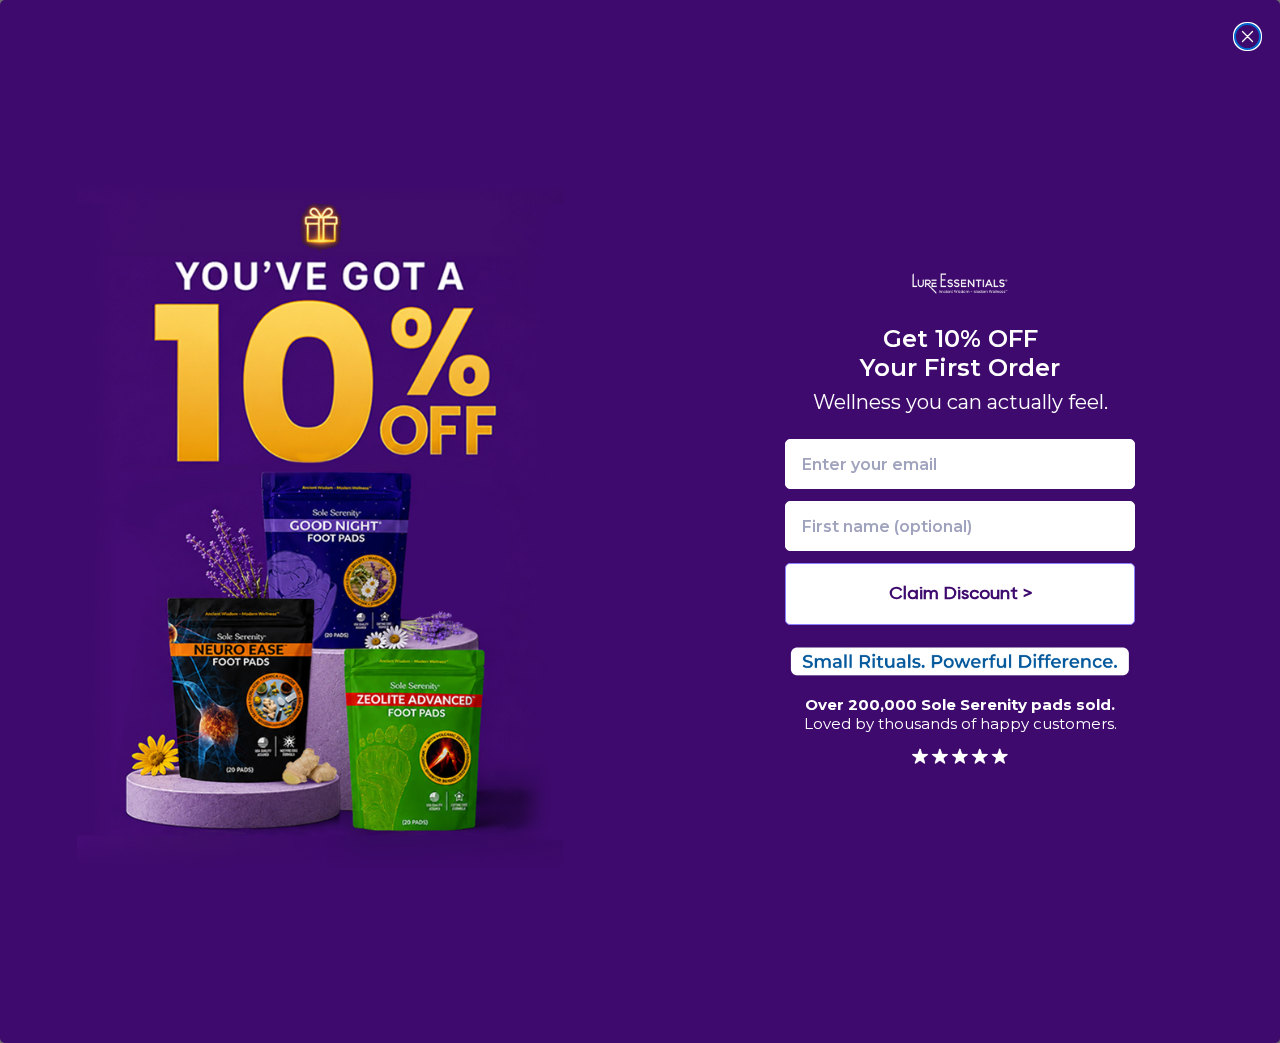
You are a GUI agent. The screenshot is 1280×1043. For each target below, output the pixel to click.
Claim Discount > (960, 594)
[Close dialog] (1247, 36)
